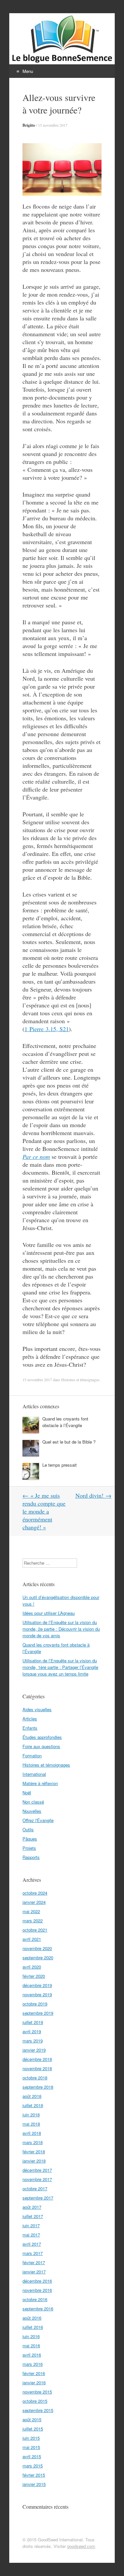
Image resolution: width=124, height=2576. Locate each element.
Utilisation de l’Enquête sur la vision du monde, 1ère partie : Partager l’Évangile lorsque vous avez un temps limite (60, 1667)
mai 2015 (31, 2447)
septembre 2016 (38, 2309)
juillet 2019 (33, 2022)
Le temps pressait (60, 1465)
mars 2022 (33, 1921)
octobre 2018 (35, 2078)
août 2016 (32, 2318)
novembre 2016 (37, 2290)
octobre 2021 (35, 1930)
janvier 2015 (34, 2484)
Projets (29, 1848)
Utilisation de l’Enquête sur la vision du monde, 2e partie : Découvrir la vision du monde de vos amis (61, 1629)
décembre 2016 (37, 2281)
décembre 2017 (37, 2170)
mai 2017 (31, 2235)
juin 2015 (31, 2438)
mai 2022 (31, 1911)
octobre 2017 (35, 2188)
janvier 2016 (34, 2382)
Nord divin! (93, 1495)
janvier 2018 (34, 2161)
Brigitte (29, 125)
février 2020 (34, 1976)
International (34, 1774)
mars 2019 (33, 2041)
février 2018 (34, 2152)
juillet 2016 (33, 2327)
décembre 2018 (37, 2059)
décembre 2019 (37, 1985)
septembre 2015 (38, 2410)
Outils (28, 1829)
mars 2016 (33, 2364)
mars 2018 (33, 2142)
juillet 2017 (33, 2216)
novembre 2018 (37, 2068)
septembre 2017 (38, 2198)
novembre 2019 (37, 1994)
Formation (32, 1756)
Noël (27, 1793)
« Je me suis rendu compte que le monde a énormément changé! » (44, 1511)
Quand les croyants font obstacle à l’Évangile (65, 1422)
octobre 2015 (35, 2401)
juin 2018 (31, 2115)
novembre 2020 (37, 1948)
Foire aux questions (41, 1746)
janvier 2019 (34, 2050)
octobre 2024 (35, 1893)
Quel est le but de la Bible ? (69, 1442)
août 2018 (32, 2096)
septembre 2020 (38, 1957)
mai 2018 (31, 2124)
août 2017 (32, 2207)
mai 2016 (31, 2346)
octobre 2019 (35, 2004)
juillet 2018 (33, 2105)
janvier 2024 (34, 1902)
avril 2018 (32, 2133)
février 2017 (34, 2262)
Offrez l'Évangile (38, 1820)
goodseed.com (81, 2546)
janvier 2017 (34, 2272)
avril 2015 (32, 2456)
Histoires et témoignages (80, 1380)
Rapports (31, 1857)
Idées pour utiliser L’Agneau (49, 1613)
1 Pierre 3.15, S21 (47, 1029)
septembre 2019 (38, 2013)
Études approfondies (42, 1737)
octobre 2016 (35, 2299)
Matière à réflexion (40, 1783)
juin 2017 (31, 2225)
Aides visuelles (37, 1709)
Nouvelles (32, 1811)
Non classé (33, 1802)
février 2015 (34, 2475)
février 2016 (34, 2373)
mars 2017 (33, 2253)
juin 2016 (31, 2336)
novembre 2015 (37, 2392)
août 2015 (32, 2419)
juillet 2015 (33, 2429)
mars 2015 (33, 2466)
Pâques (30, 1839)
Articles (30, 1719)
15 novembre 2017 (53, 125)
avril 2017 (32, 2244)
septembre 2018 (38, 2087)
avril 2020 (32, 1967)
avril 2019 (32, 2031)
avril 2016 (32, 2355)
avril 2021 (32, 1939)
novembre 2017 (37, 2179)
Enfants (30, 1728)
